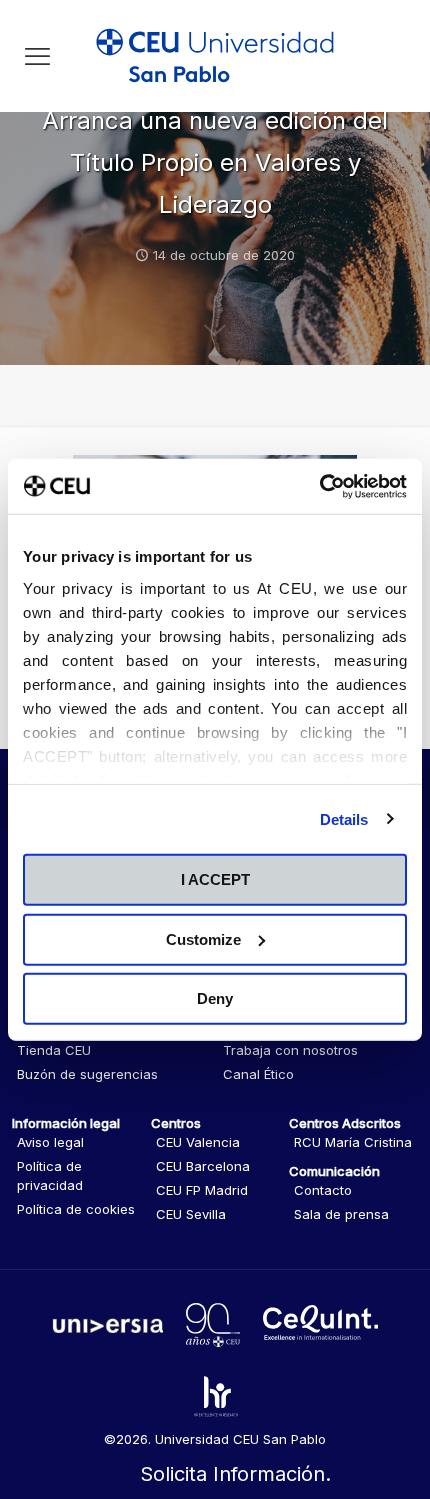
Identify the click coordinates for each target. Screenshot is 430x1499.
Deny (215, 998)
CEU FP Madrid (202, 1190)
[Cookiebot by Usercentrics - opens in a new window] (319, 486)
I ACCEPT (215, 879)
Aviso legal (50, 1142)
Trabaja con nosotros (290, 1050)
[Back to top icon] (389, 1398)
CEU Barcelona (203, 1166)
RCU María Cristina (353, 1142)
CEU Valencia (198, 1142)
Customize (203, 938)
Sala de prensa (341, 1214)
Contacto (323, 1190)
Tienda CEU (54, 1050)
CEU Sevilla (191, 1214)
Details (344, 818)
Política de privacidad (50, 1175)
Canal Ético (258, 1074)
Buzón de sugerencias (87, 1074)
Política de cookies (76, 1209)
